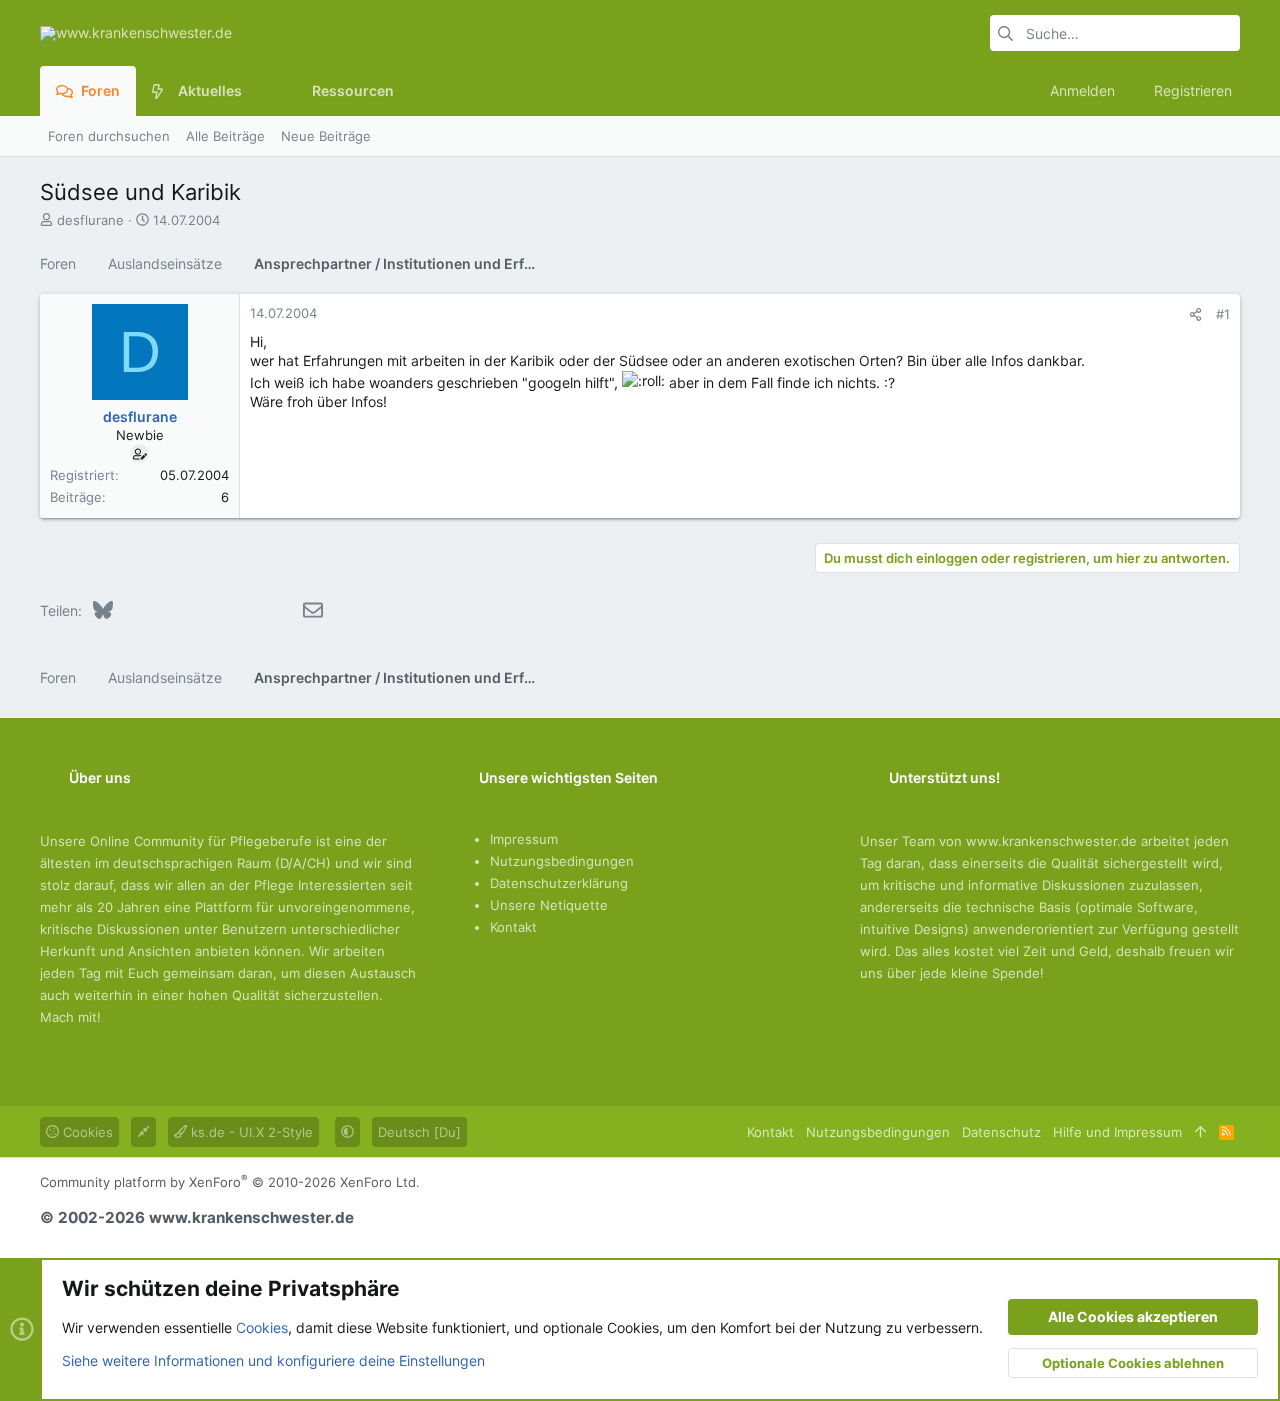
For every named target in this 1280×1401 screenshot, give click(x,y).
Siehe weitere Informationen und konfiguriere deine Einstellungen (273, 1360)
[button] (257, 91)
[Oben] (1200, 1132)
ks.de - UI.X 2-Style (250, 1132)
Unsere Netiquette (549, 905)
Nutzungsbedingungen (562, 861)
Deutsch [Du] (419, 1132)
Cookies (86, 1132)
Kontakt (513, 927)
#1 (1223, 314)
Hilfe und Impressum (1117, 1132)
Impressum (524, 839)
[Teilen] (1195, 314)
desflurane (90, 220)
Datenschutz (1001, 1132)
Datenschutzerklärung (559, 883)
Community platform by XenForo (230, 1182)
